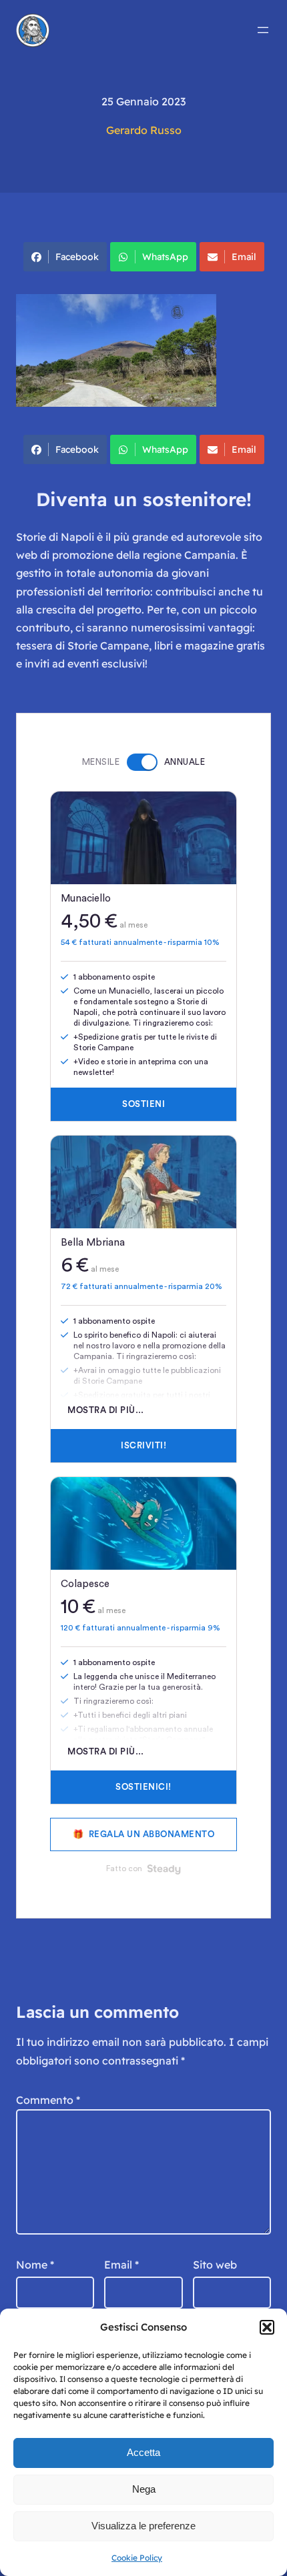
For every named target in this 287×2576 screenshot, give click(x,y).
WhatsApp (165, 257)
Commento (48, 2100)
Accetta (143, 2452)
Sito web (215, 2265)
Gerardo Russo (144, 130)
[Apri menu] (263, 30)
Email (244, 257)
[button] (267, 2327)
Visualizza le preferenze (143, 2526)
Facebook (77, 257)
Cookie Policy (137, 2558)
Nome (35, 2265)
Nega (144, 2489)
